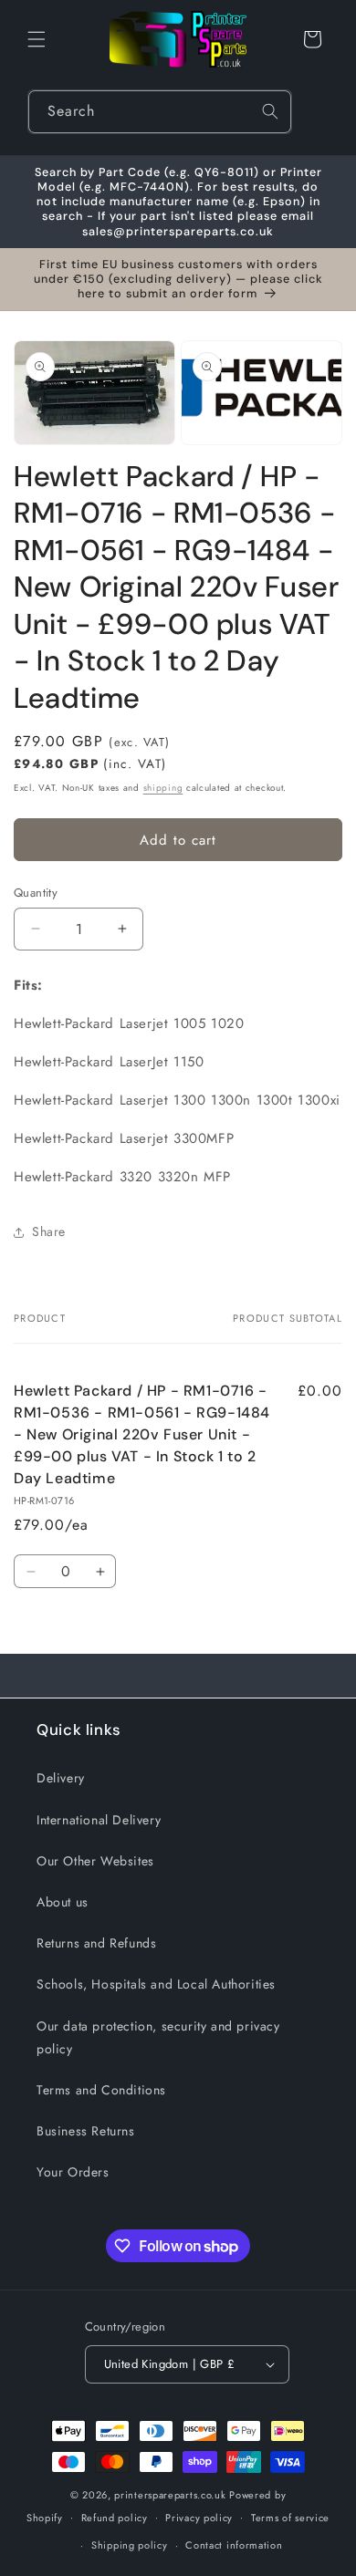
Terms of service (290, 2518)
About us (63, 1902)
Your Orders (73, 2172)
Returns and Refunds (96, 1943)
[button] (37, 39)
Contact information (234, 2545)
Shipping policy (130, 2545)
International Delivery (99, 1820)
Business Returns (86, 2131)
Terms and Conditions (101, 2090)
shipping (163, 788)
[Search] (270, 111)
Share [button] (49, 1231)
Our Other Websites (95, 1861)
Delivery (61, 1778)
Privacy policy (199, 2518)
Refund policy (115, 2518)
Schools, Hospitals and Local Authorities (156, 1984)
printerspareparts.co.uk (170, 2495)
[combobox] (160, 112)
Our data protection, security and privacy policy (158, 2037)
